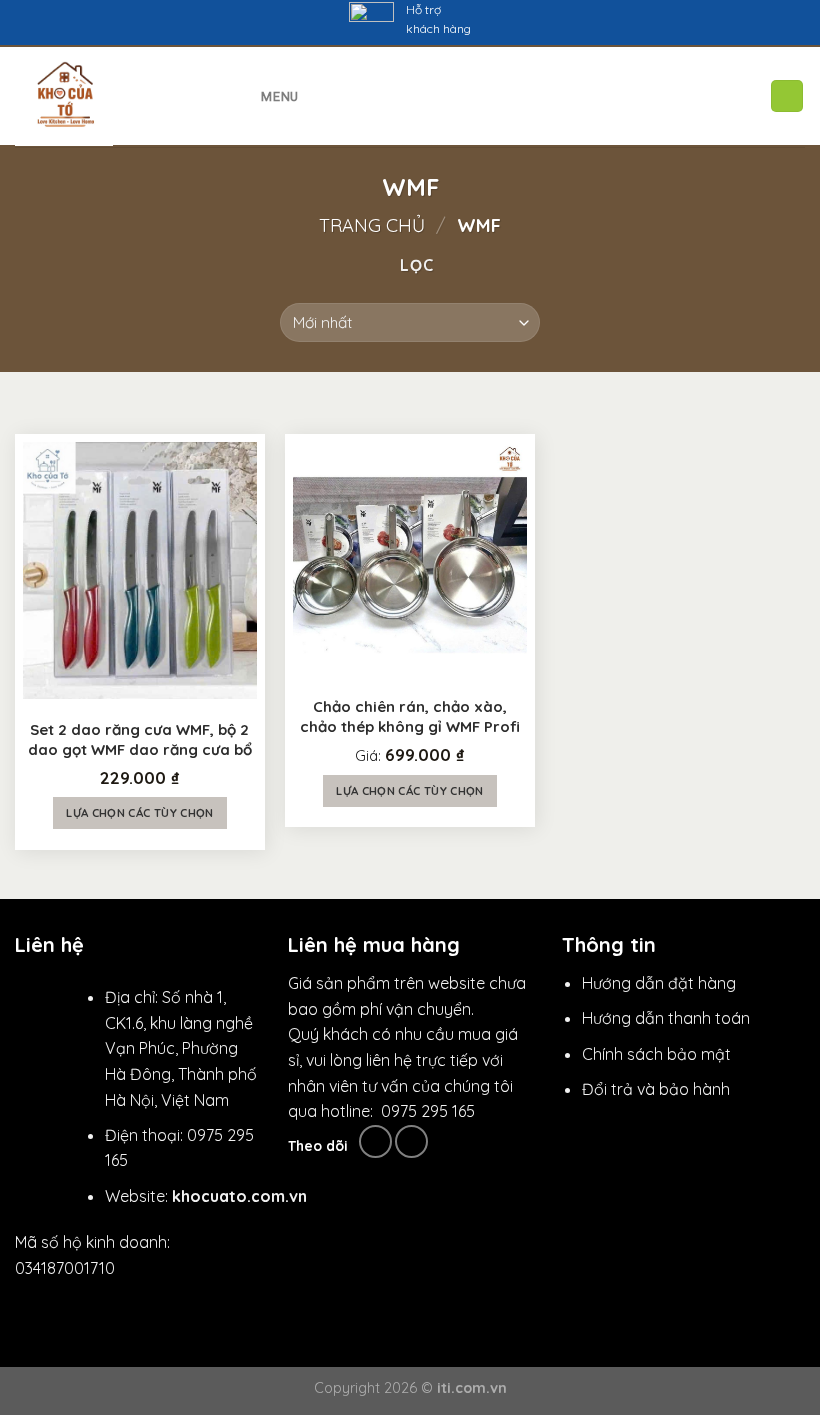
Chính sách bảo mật (656, 1054)
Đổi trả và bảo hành (656, 1089)
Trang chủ (372, 225)
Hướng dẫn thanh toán (666, 1018)
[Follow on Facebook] (375, 1141)
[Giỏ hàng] (787, 96)
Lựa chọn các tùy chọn (139, 812)
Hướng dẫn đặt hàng (659, 983)
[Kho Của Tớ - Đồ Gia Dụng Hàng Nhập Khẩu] (108, 97)
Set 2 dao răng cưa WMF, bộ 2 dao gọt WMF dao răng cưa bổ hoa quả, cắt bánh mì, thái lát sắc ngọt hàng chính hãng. (140, 740)
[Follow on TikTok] (411, 1141)
